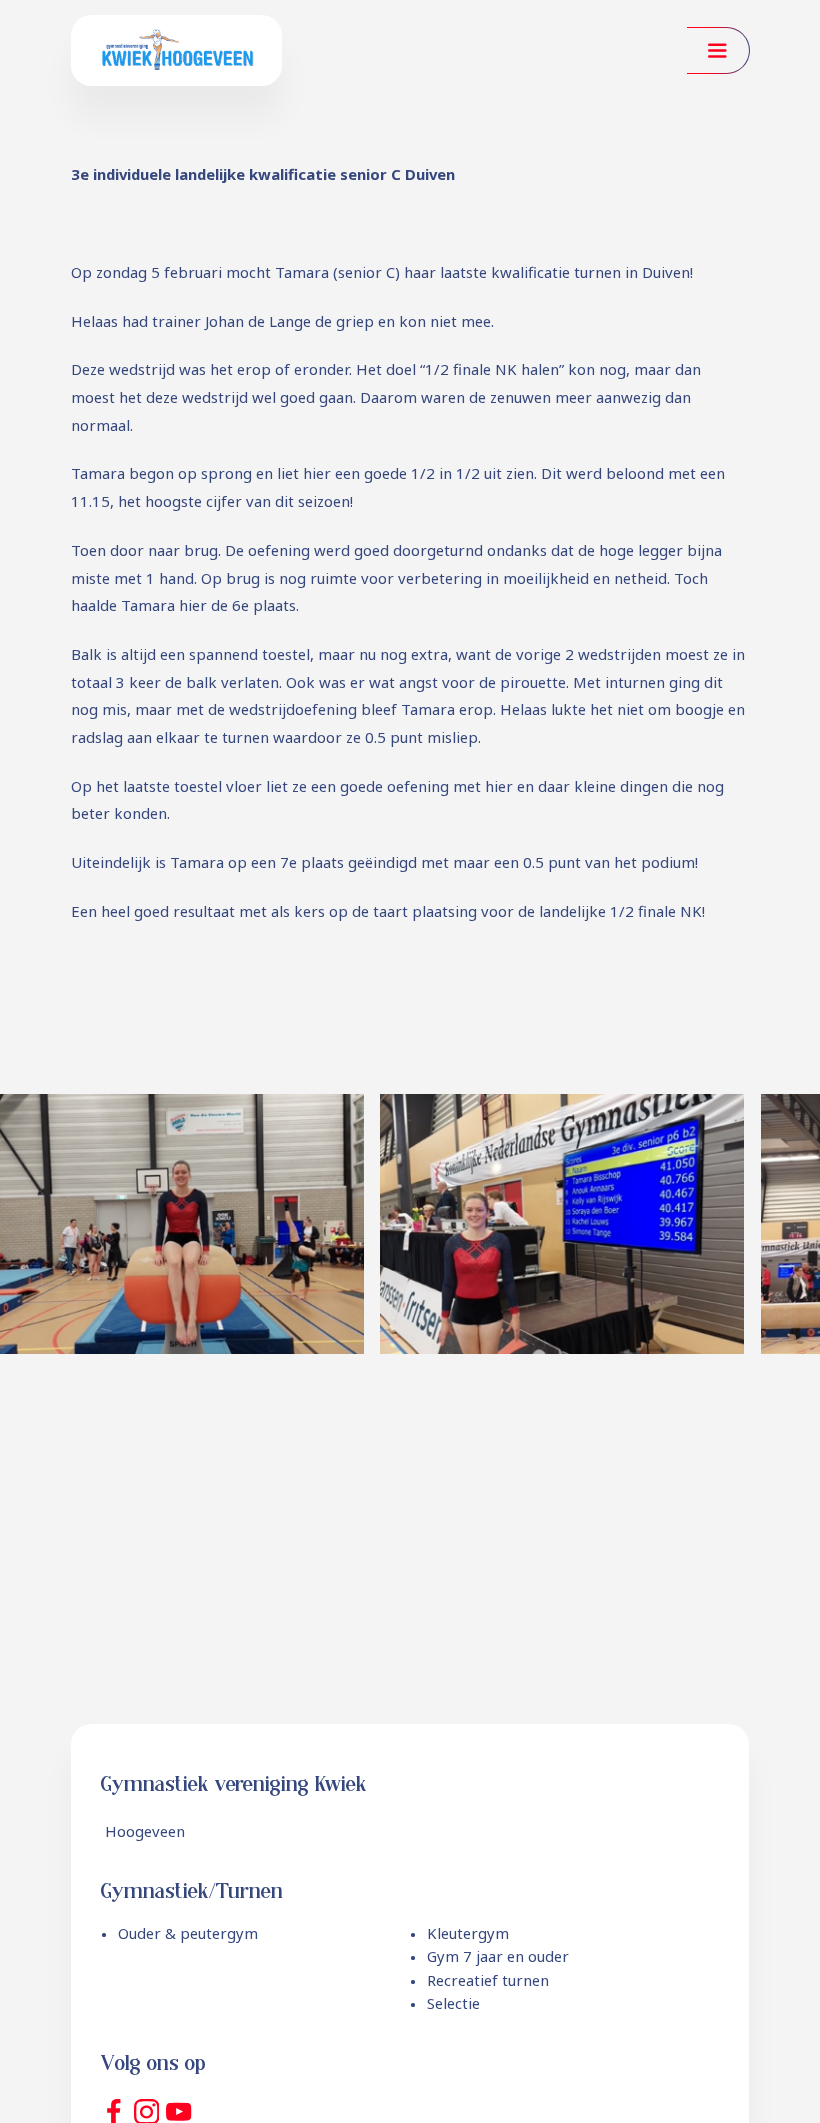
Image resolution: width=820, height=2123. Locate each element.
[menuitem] (179, 1935)
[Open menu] (718, 50)
